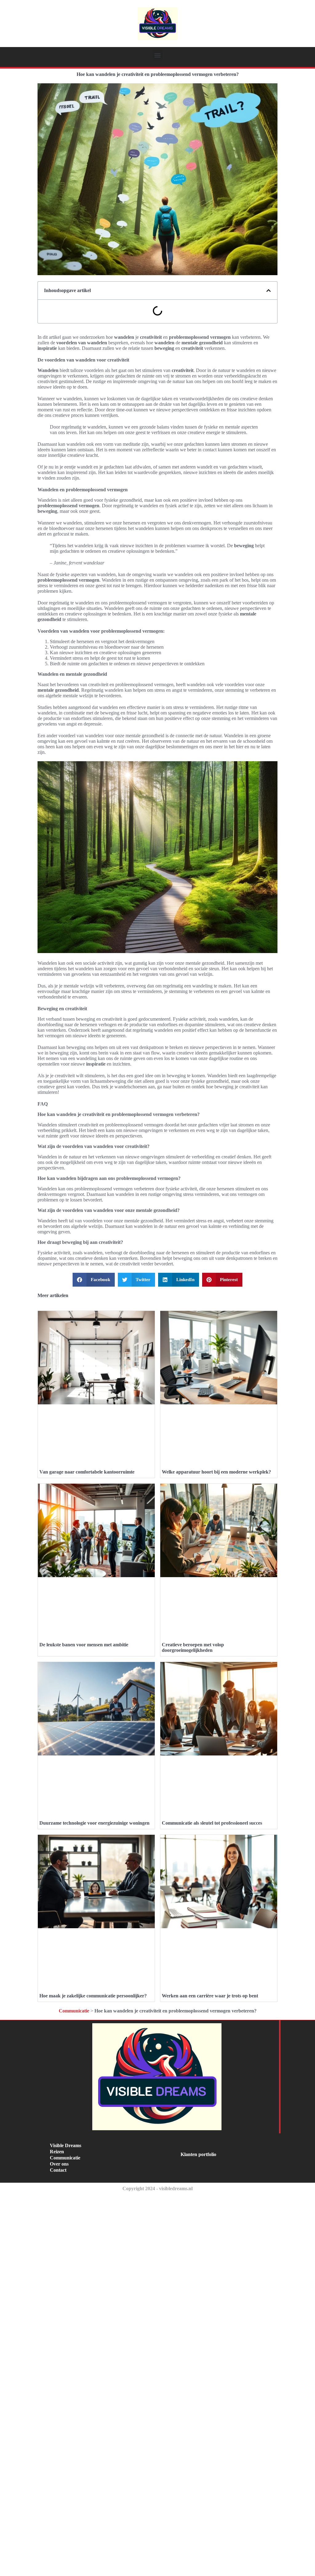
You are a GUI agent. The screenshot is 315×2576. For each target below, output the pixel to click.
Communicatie (74, 2011)
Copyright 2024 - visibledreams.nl (157, 2188)
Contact (58, 2170)
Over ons (59, 2164)
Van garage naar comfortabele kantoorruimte (87, 1472)
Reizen (57, 2152)
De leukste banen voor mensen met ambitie (84, 1645)
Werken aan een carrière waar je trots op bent (210, 1996)
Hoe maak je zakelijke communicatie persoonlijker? (93, 1996)
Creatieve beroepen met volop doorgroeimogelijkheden (193, 1647)
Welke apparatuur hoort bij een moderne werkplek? (216, 1472)
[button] (158, 55)
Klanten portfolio (198, 2154)
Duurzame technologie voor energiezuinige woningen (94, 1823)
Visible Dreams (66, 2145)
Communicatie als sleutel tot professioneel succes (212, 1823)
